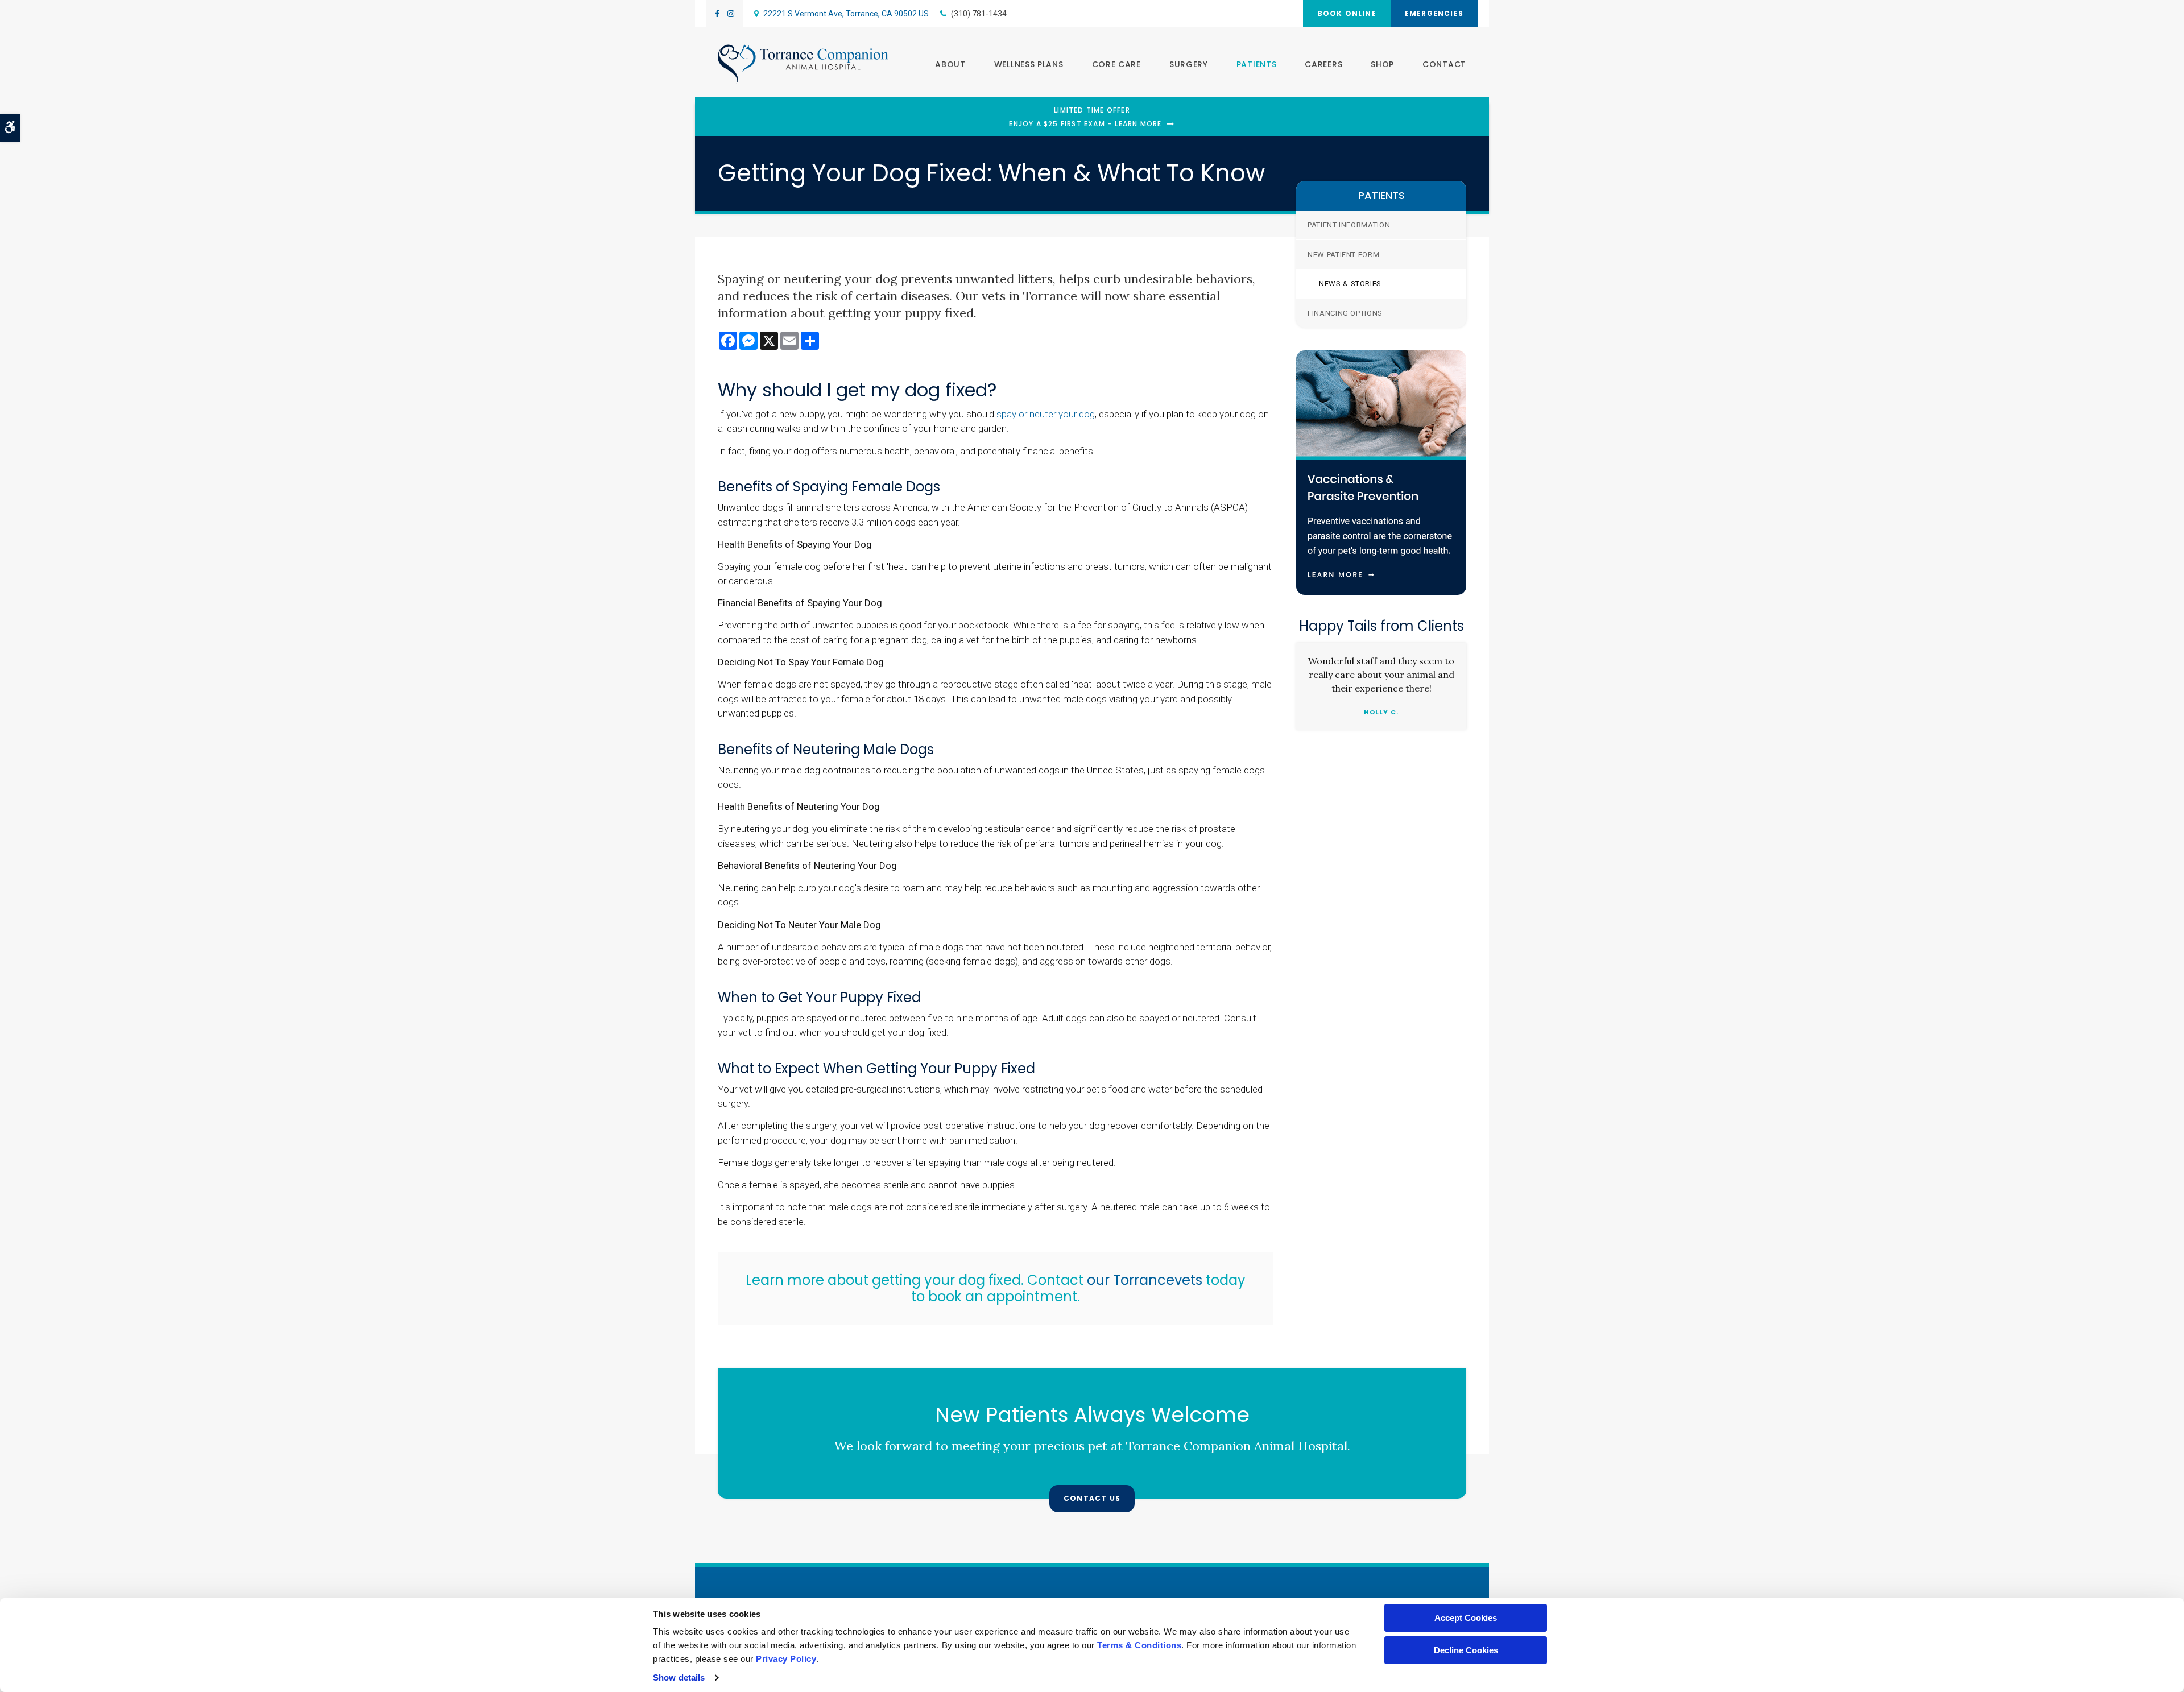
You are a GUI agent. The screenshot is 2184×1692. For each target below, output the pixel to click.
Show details (679, 1677)
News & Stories (1350, 284)
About (950, 64)
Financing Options (1345, 313)
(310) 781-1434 (979, 14)
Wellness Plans (1029, 64)
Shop (1382, 64)
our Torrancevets (1143, 1280)
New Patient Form (1343, 255)
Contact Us (1092, 1498)
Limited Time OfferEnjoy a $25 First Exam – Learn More (1085, 117)
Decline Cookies (1466, 1650)
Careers (1323, 64)
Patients (1257, 64)
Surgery (1189, 64)
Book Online (1347, 13)
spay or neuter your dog (1046, 414)
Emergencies (1434, 13)
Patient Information (1349, 225)
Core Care (1116, 64)
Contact (1444, 64)
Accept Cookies (1466, 1618)
